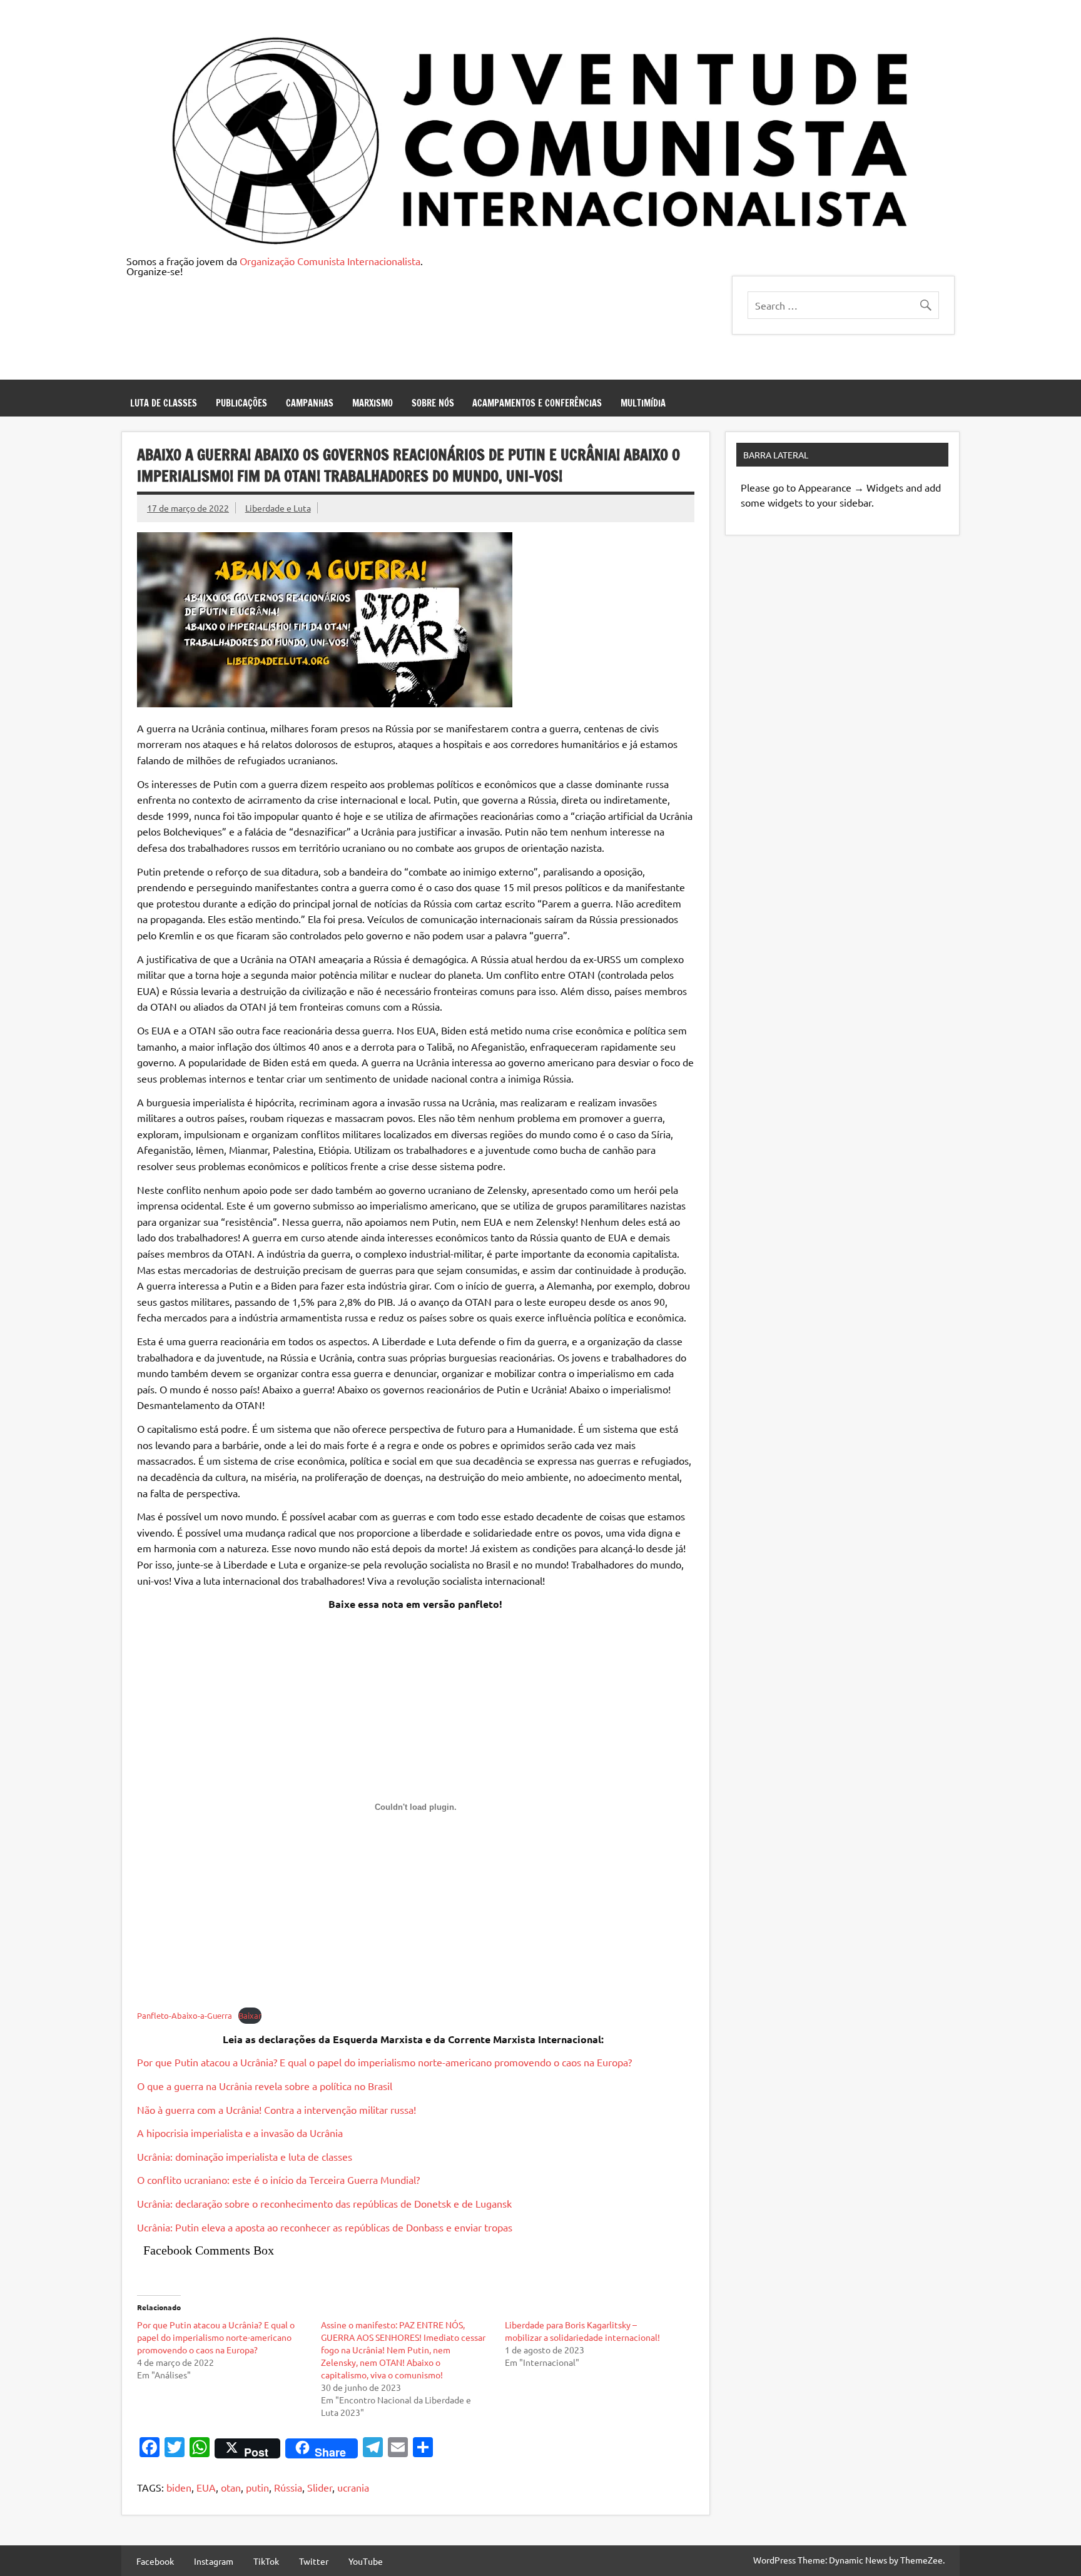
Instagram (214, 2561)
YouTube (366, 2561)
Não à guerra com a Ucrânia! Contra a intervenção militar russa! (277, 2109)
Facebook (155, 2561)
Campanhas (310, 403)
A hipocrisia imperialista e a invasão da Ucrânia (240, 2133)
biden (179, 2487)
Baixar (250, 2015)
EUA (206, 2487)
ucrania (353, 2487)
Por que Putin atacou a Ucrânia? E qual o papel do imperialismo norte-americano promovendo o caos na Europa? (384, 2062)
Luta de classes (164, 403)
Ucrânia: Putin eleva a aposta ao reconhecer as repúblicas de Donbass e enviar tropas (325, 2227)
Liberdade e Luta (278, 508)
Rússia (288, 2487)
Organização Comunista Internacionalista (330, 261)
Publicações (241, 403)
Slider (320, 2487)
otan (231, 2487)
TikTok (266, 2561)
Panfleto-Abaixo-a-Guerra (185, 2015)
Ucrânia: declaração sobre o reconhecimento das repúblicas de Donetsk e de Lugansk (324, 2203)
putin (257, 2487)
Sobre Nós (433, 403)
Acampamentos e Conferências (537, 403)
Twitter (314, 2561)
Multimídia (643, 403)
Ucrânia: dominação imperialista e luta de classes (245, 2156)
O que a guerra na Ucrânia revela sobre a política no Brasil (265, 2086)
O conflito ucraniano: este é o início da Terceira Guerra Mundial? (278, 2179)
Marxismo (373, 403)
